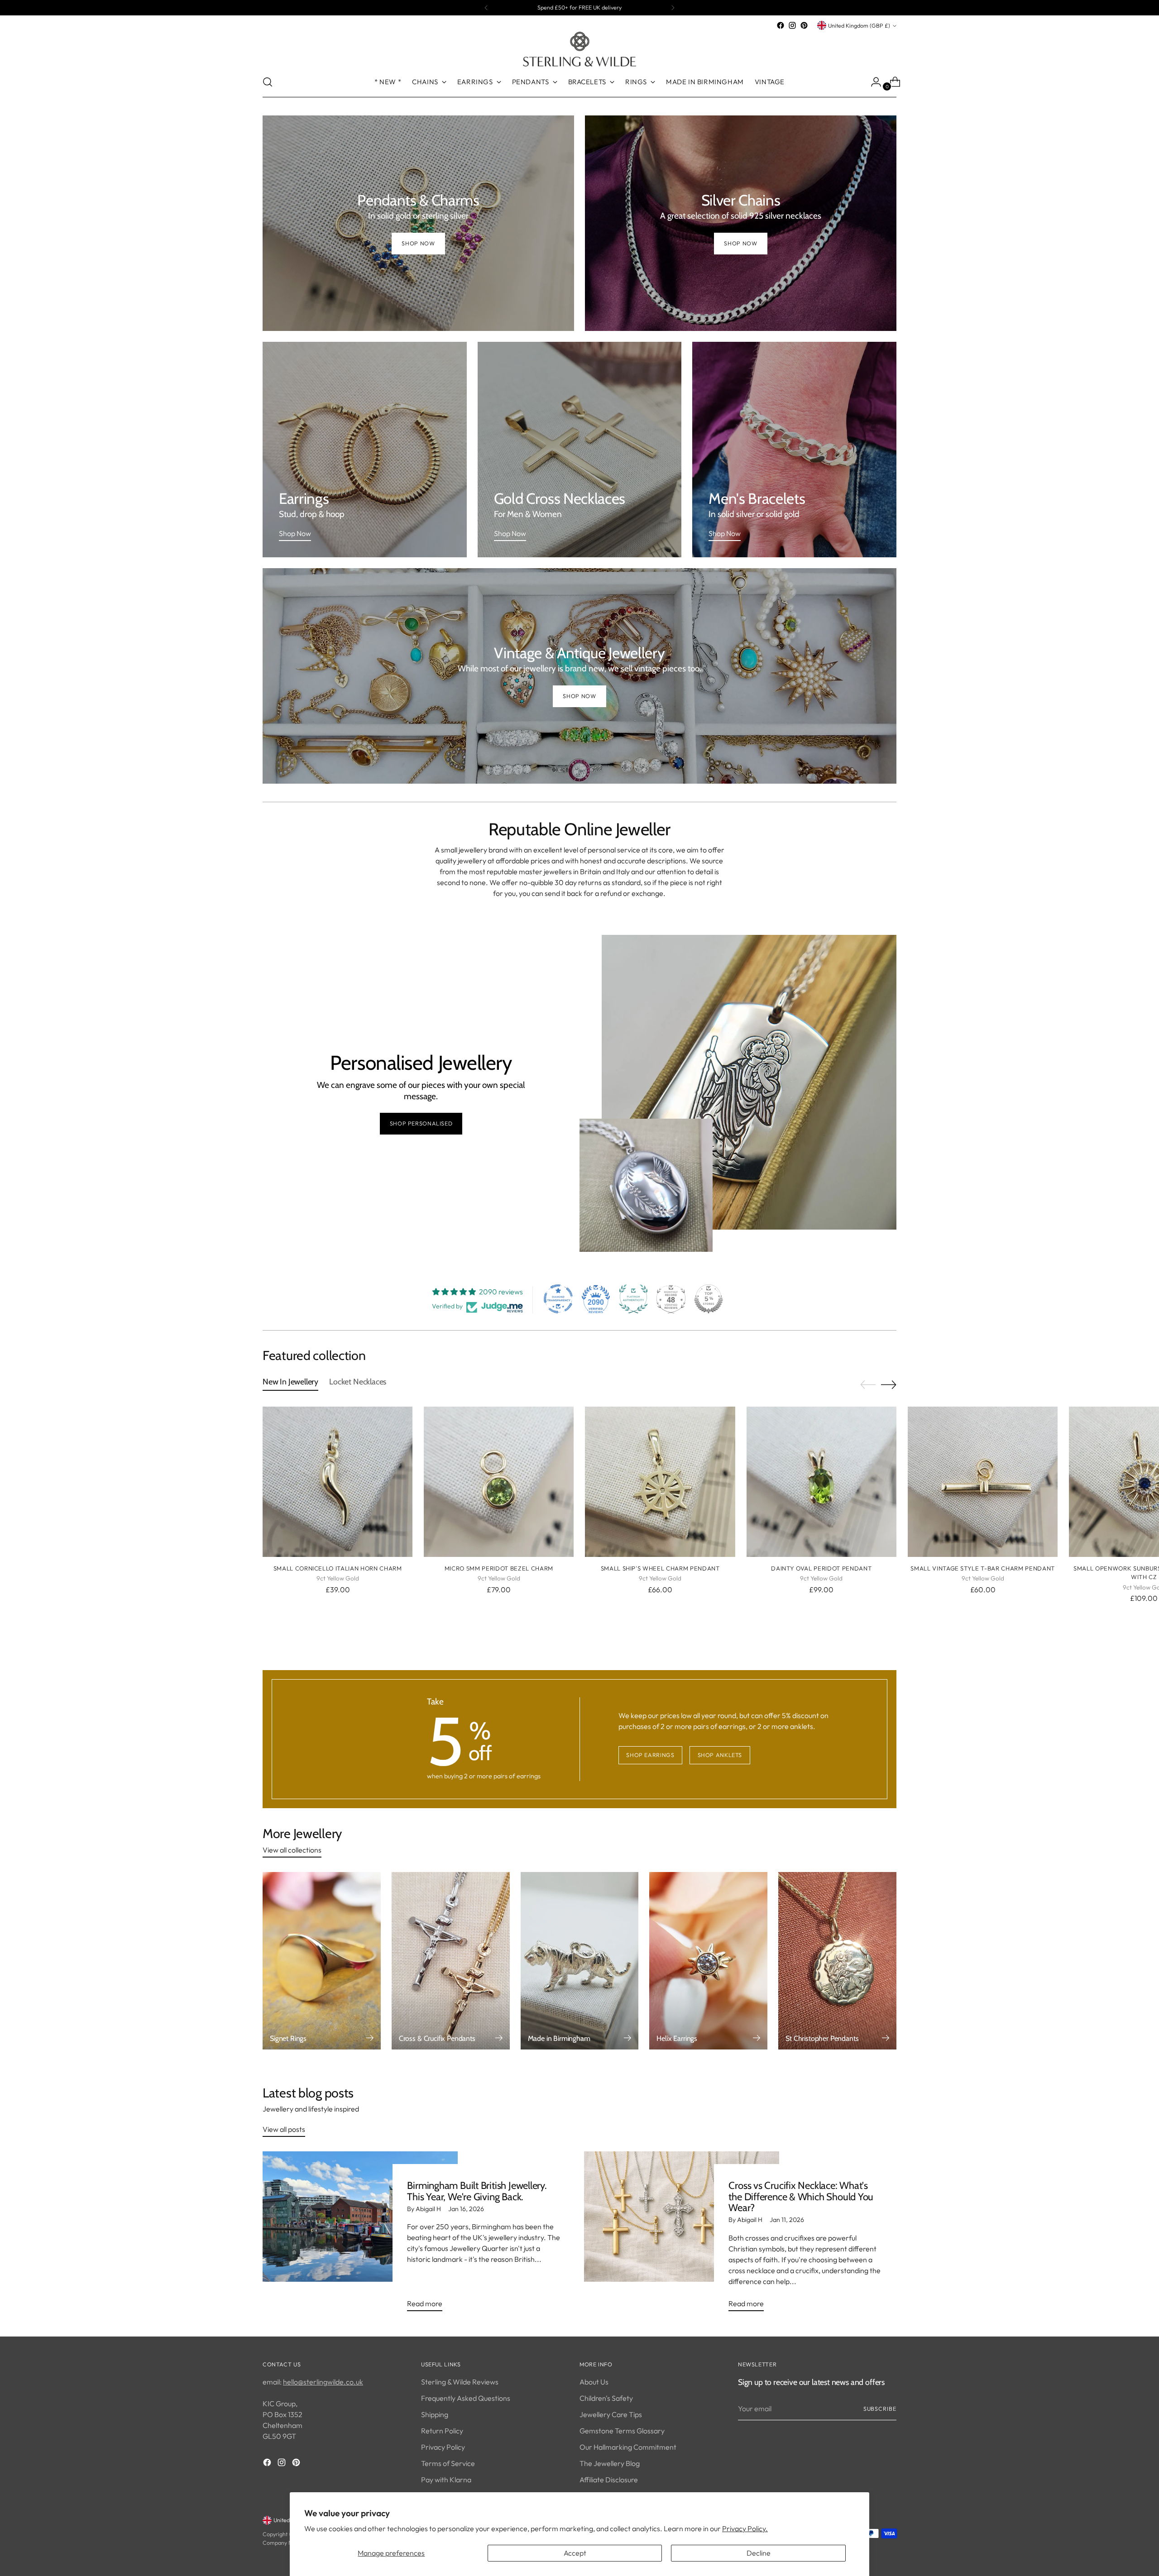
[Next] (673, 8)
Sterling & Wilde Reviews (460, 2382)
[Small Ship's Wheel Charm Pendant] (660, 1482)
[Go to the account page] (872, 82)
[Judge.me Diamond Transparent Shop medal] (558, 1299)
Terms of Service (448, 2463)
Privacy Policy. (745, 2528)
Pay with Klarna (446, 2480)
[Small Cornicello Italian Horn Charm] (338, 1482)
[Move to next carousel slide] (889, 1384)
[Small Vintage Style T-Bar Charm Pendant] (983, 1482)
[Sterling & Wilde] (579, 49)
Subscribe (880, 2409)
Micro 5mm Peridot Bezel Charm (499, 1568)
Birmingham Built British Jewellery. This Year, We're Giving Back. (477, 2191)
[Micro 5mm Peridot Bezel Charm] (499, 1482)
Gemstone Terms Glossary (622, 2431)
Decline (759, 2553)
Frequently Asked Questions (466, 2398)
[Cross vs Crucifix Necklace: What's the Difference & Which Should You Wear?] (682, 2235)
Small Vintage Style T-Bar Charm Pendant (983, 1568)
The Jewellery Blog (610, 2463)
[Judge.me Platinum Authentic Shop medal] (633, 1299)
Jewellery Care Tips (611, 2414)
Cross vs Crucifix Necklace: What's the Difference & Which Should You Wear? (801, 2197)
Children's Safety (606, 2398)
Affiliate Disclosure (609, 2480)
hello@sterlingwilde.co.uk (323, 2382)
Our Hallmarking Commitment (628, 2447)
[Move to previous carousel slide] (868, 1385)
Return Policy (442, 2431)
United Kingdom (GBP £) (859, 26)
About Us (594, 2382)
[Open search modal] (268, 82)
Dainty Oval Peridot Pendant (821, 1568)
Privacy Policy (443, 2447)
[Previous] (486, 8)
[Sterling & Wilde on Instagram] (792, 25)
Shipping (435, 2414)
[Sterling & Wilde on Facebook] (781, 25)
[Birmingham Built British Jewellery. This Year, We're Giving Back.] (360, 2235)
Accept (575, 2553)
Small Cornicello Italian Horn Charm (338, 1568)
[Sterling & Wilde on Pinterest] (804, 25)
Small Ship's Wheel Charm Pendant (660, 1568)
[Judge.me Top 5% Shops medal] (709, 1299)
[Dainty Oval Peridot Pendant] (821, 1482)
